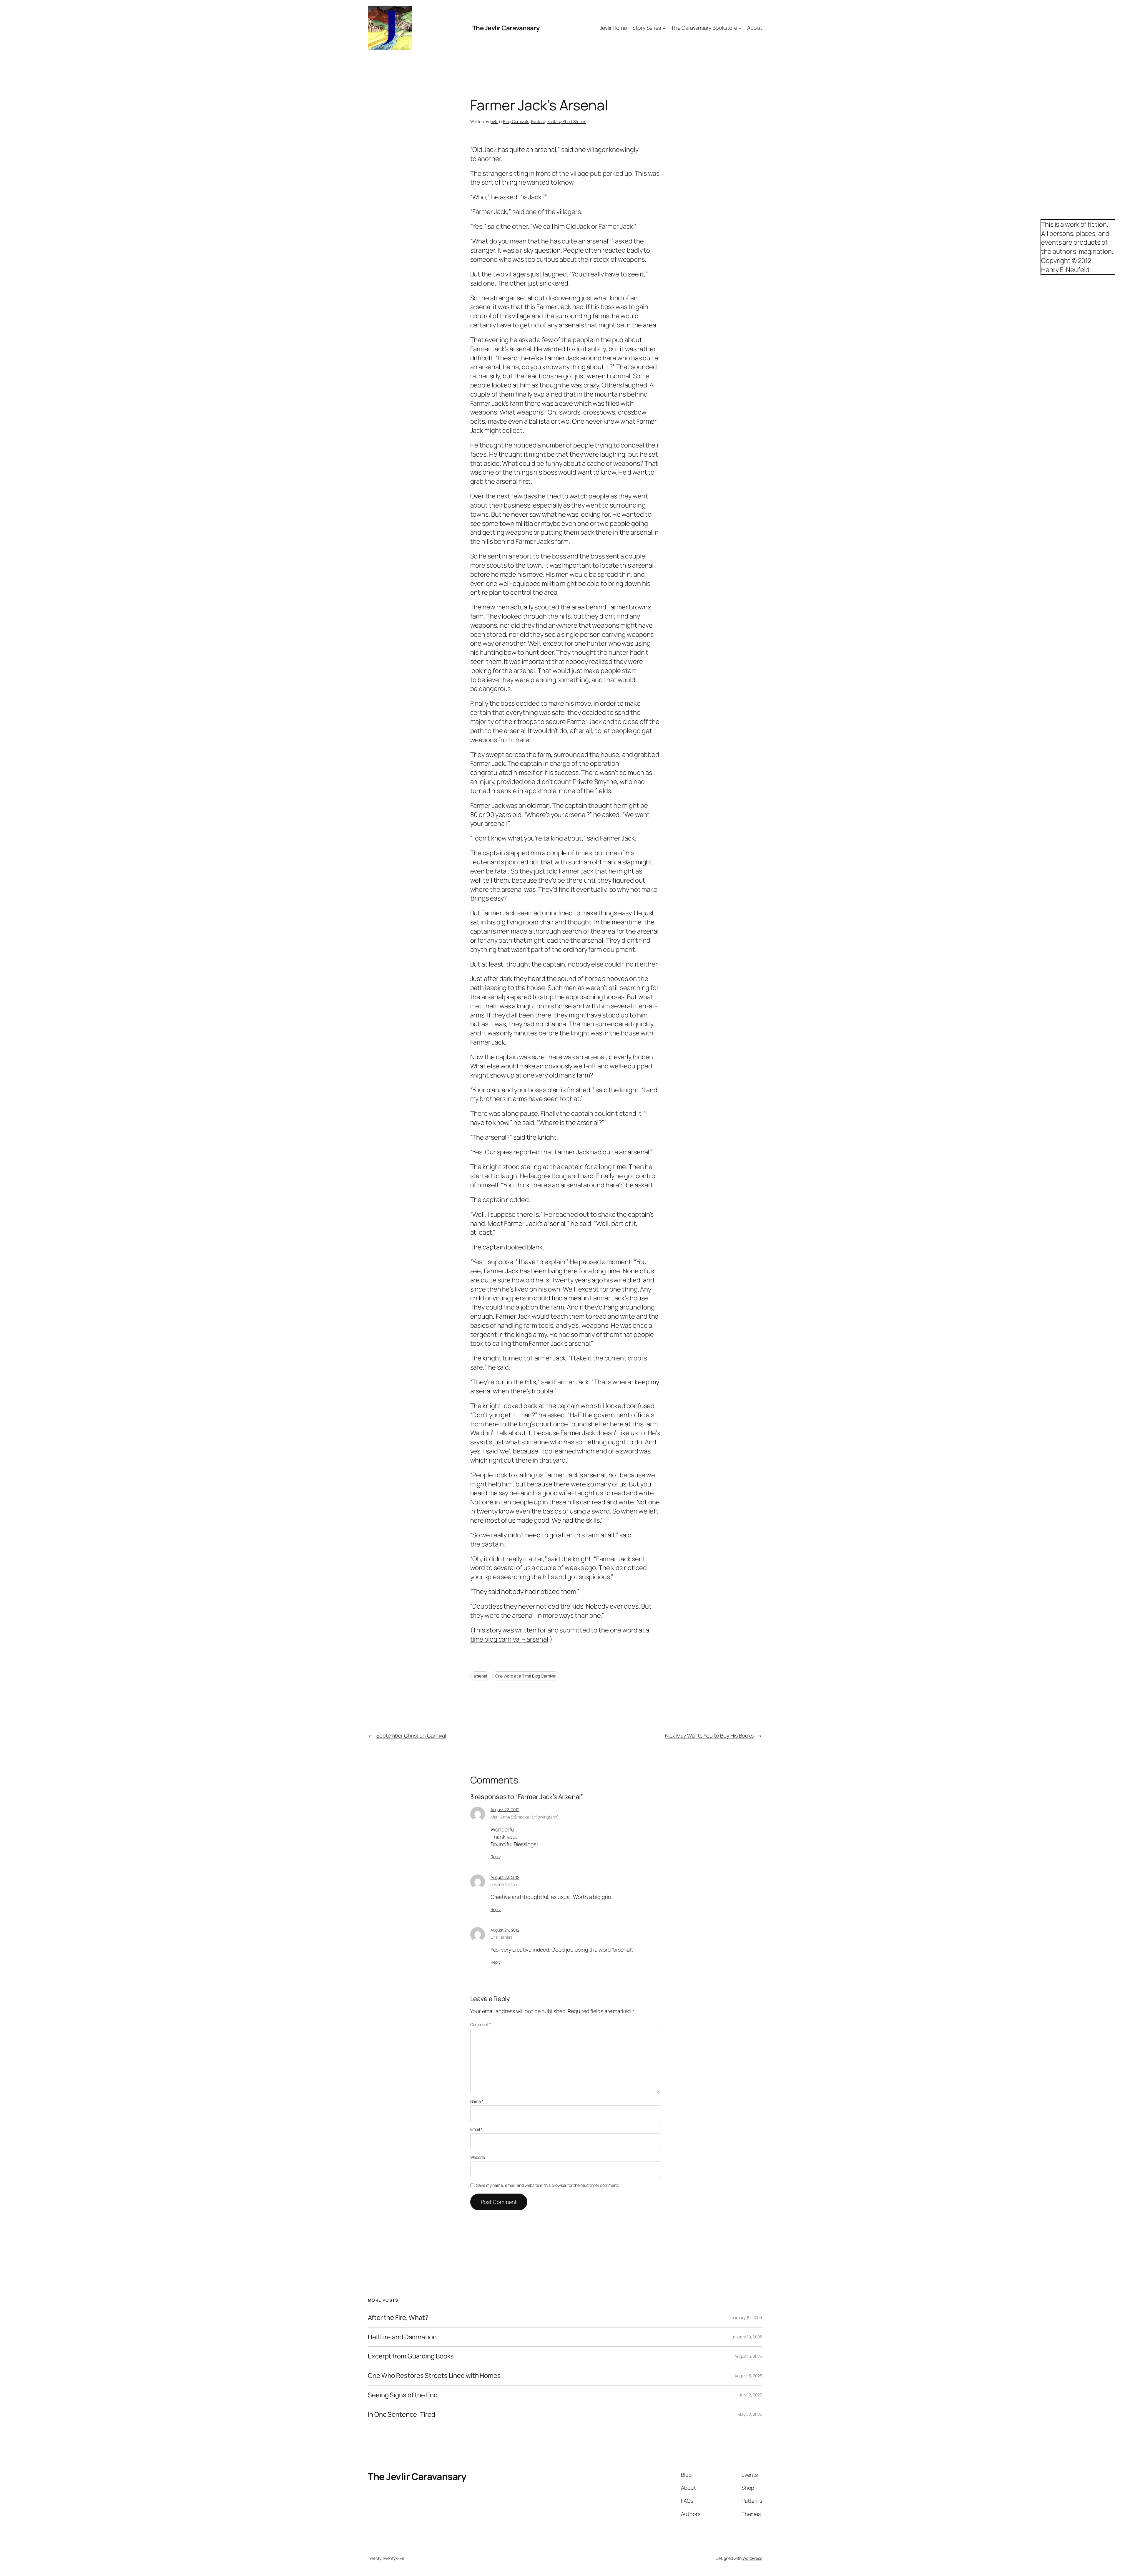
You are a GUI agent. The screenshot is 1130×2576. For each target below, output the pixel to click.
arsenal (480, 1676)
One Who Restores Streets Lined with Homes (434, 2376)
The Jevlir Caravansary (506, 28)
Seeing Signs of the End (403, 2395)
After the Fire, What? (398, 2318)
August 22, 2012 (505, 1810)
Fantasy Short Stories (567, 121)
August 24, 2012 (505, 1930)
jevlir (494, 121)
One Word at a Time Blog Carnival (526, 1676)
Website (478, 2157)
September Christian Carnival (411, 1735)
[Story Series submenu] (664, 28)
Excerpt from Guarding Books (411, 2356)
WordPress (752, 2558)
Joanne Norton (504, 1884)
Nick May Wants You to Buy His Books (709, 1735)
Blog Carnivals (516, 121)
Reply (496, 1857)
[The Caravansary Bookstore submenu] (740, 28)
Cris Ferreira (502, 1937)
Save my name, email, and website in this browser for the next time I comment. (547, 2185)
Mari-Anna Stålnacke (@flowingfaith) (525, 1817)
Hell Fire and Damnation (402, 2337)
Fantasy (538, 121)
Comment (481, 2024)
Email (476, 2129)
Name (477, 2101)
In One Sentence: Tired (402, 2415)
